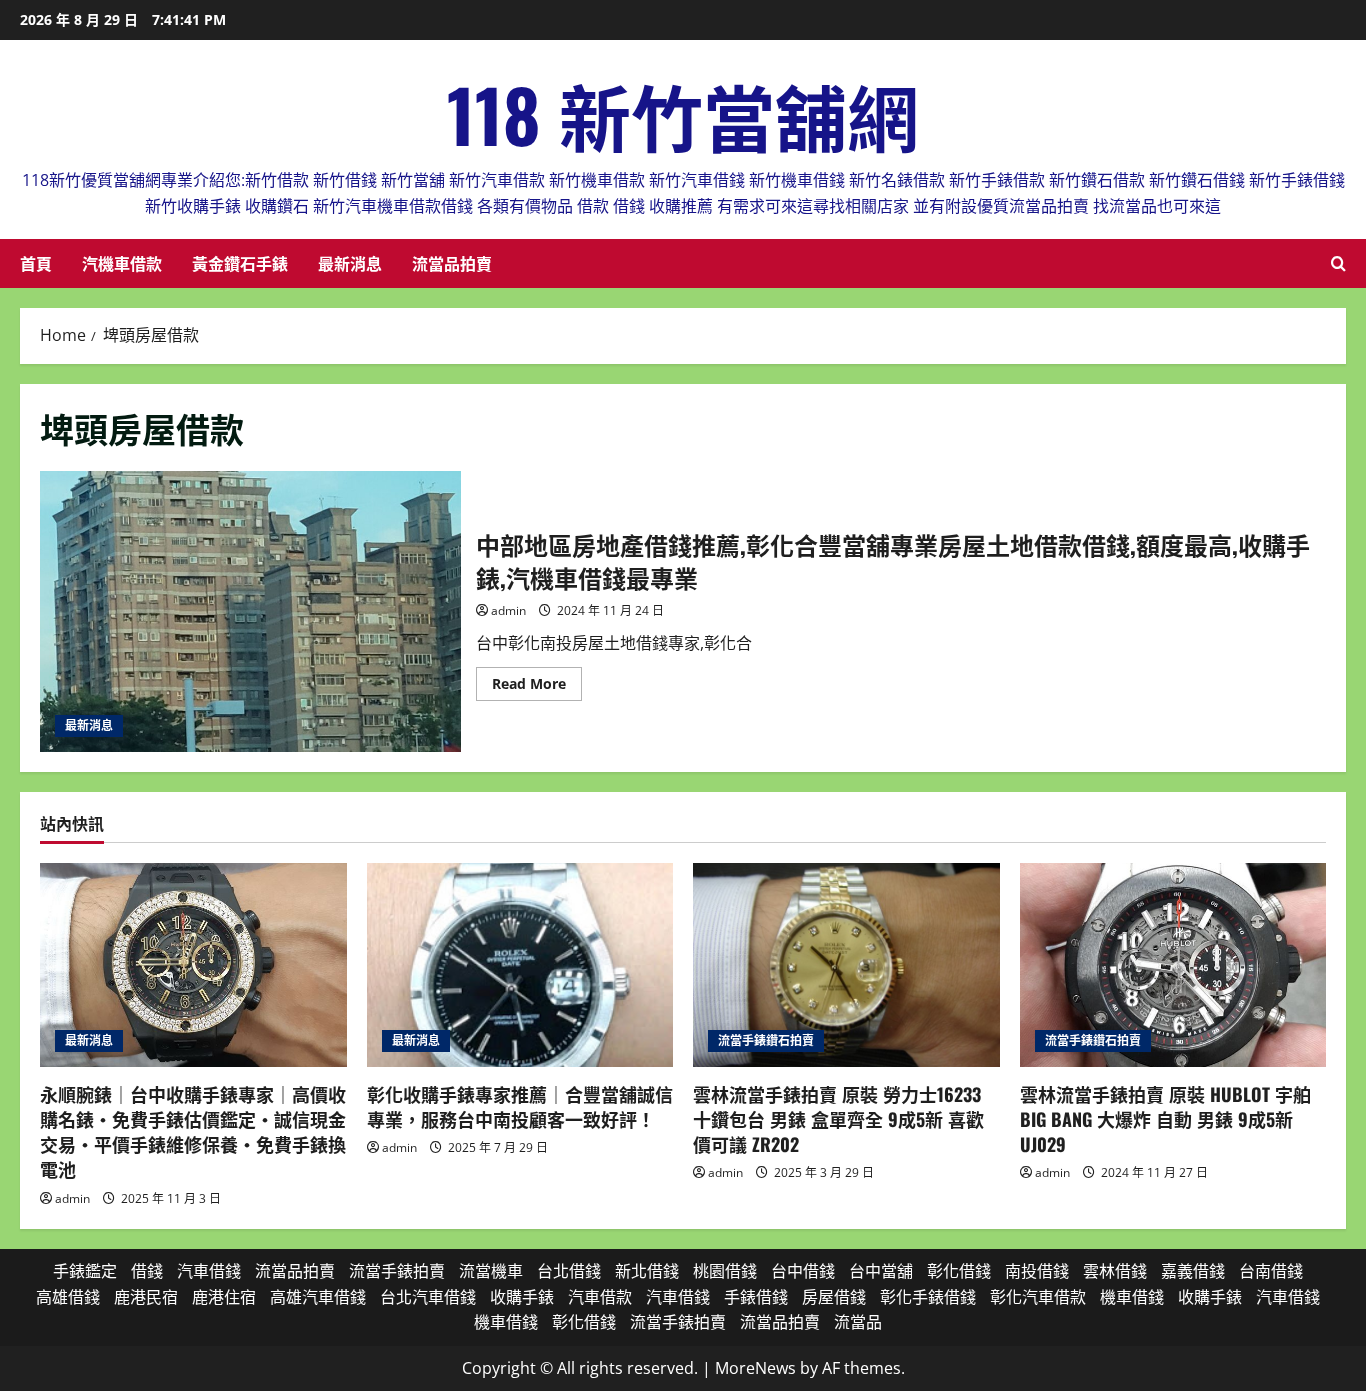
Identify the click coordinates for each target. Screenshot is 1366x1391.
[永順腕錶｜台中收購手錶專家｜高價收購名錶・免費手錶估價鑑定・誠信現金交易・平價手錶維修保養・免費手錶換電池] (193, 965)
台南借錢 (1271, 1271)
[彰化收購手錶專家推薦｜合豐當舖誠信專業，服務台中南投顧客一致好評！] (520, 965)
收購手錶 (522, 1297)
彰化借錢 (959, 1271)
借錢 (147, 1271)
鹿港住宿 (224, 1297)
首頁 (36, 263)
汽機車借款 (122, 263)
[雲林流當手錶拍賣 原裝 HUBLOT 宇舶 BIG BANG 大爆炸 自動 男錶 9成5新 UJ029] (1173, 965)
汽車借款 (600, 1297)
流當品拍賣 (452, 263)
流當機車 (491, 1271)
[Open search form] (1338, 263)
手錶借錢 (756, 1297)
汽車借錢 (209, 1271)
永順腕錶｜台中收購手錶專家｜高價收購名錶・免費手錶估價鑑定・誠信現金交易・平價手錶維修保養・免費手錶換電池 (193, 1132)
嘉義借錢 (1193, 1271)
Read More (537, 687)
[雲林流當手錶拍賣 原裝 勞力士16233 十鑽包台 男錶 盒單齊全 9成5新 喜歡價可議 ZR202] (846, 965)
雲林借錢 (1115, 1271)
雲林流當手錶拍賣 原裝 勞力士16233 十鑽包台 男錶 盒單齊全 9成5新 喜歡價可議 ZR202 (838, 1119)
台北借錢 (569, 1271)
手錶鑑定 (85, 1271)
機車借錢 (1132, 1297)
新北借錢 (647, 1271)
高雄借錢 (68, 1297)
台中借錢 (803, 1271)
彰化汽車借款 (1038, 1297)
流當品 (858, 1322)
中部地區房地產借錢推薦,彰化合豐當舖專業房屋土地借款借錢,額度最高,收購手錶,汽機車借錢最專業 (250, 611)
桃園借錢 (725, 1271)
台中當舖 (881, 1271)
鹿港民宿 (146, 1297)
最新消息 (350, 263)
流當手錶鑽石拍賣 (766, 1040)
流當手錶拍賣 (397, 1271)
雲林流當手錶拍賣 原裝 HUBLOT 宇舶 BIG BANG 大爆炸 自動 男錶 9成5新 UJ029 (1165, 1119)
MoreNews (755, 1368)
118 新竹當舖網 (683, 113)
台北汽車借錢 (428, 1297)
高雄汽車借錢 (318, 1297)
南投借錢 (1037, 1271)
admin (508, 610)
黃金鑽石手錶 (240, 263)
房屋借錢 (834, 1297)
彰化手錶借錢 (928, 1297)
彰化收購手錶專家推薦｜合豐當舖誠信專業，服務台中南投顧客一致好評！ (520, 1106)
